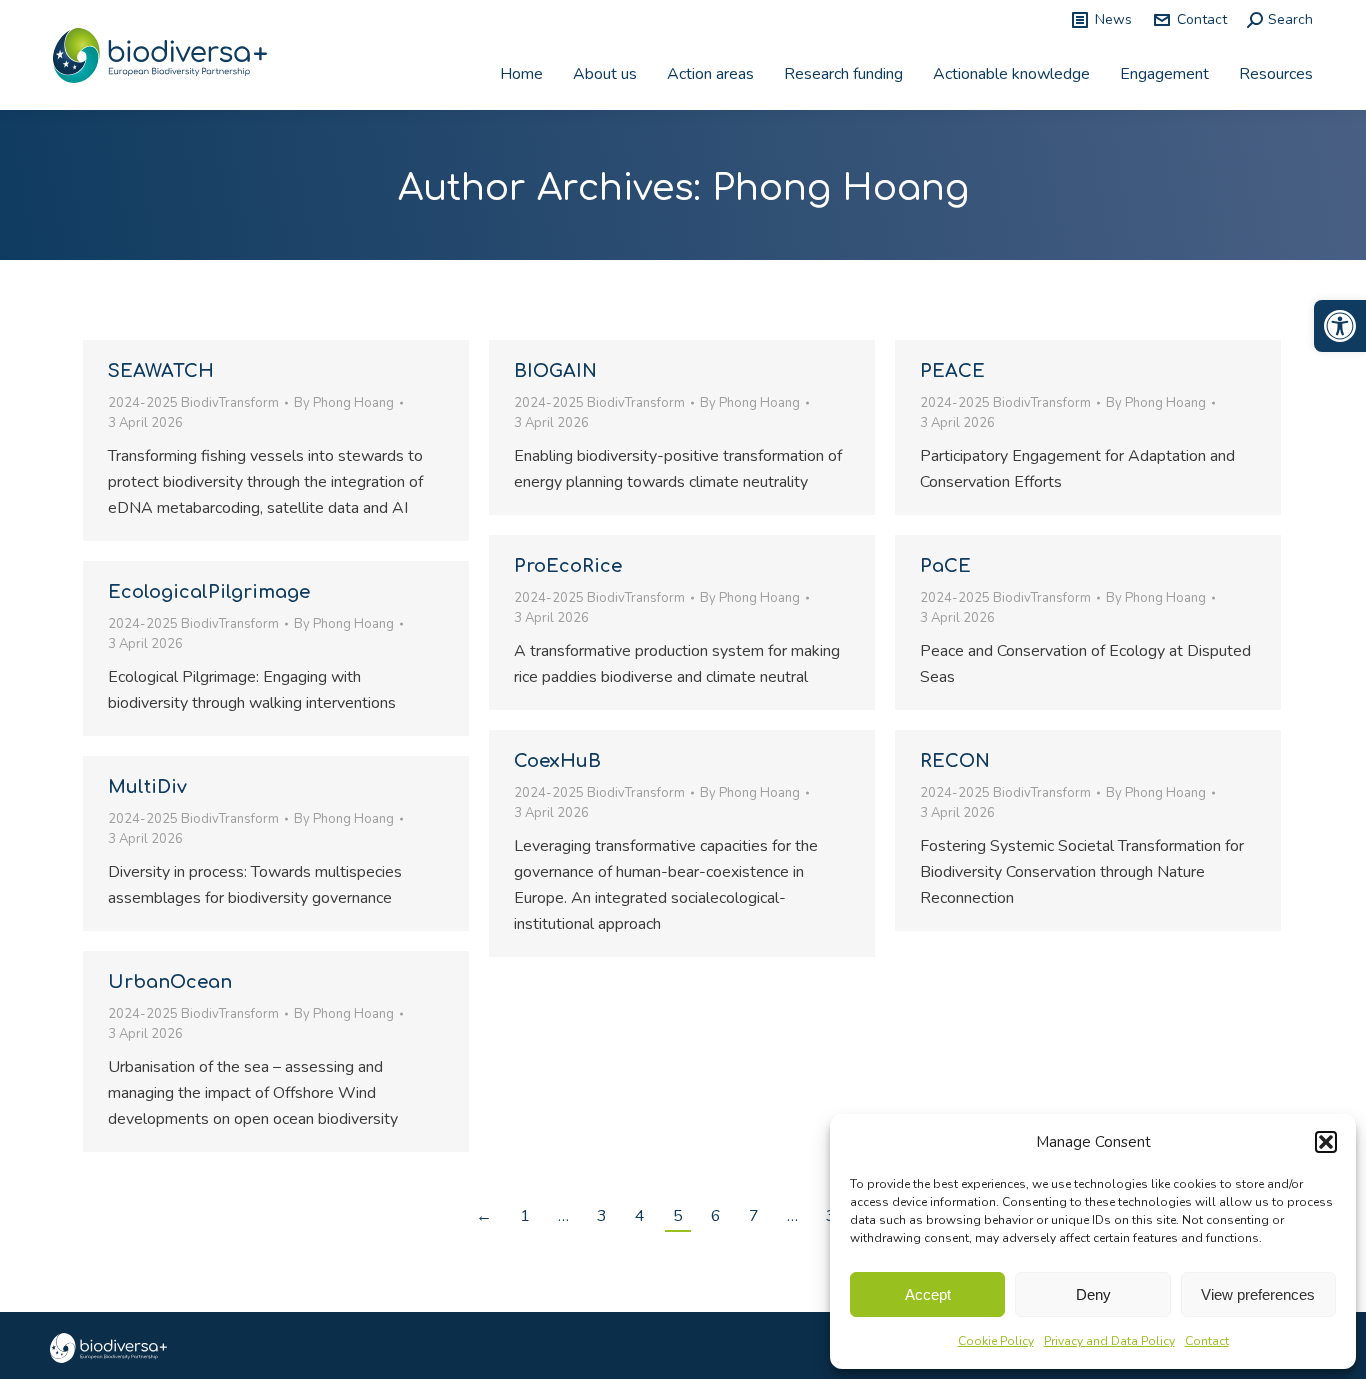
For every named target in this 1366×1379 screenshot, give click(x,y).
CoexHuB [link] (557, 761)
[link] (1340, 326)
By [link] (344, 403)
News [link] (1113, 19)
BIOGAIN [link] (555, 371)
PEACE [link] (952, 371)
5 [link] (678, 1216)
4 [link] (640, 1216)
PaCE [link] (945, 566)
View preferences (1258, 1294)
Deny (1093, 1294)
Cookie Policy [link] (996, 1341)
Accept (928, 1294)
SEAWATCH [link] (161, 371)
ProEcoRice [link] (568, 566)
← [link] (484, 1216)
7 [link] (754, 1216)
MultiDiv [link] (147, 787)
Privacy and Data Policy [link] (1109, 1341)
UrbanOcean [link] (170, 982)
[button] (1326, 1142)
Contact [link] (1207, 1341)
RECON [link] (955, 761)
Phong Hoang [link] (840, 188)
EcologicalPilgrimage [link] (209, 592)
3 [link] (602, 1216)
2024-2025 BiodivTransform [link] (193, 403)
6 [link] (716, 1216)
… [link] (563, 1216)
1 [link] (525, 1216)
